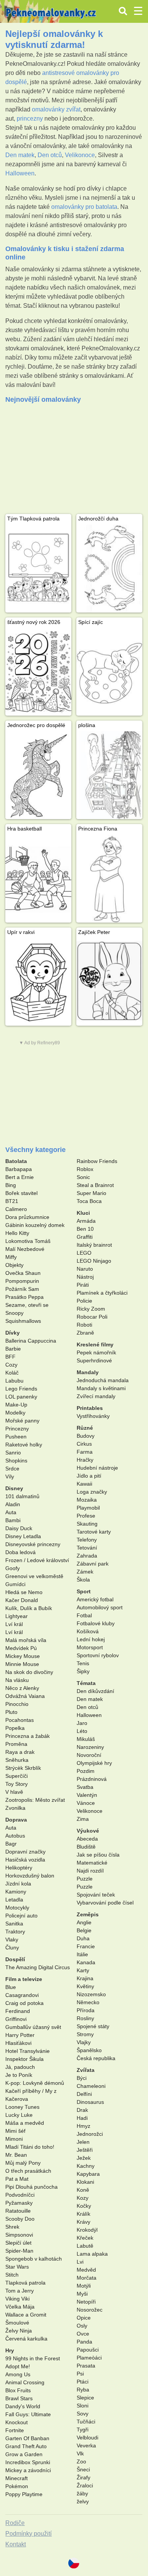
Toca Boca (89, 1201)
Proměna (16, 1744)
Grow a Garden (24, 2454)
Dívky (13, 1333)
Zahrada (87, 1556)
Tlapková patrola (25, 2283)
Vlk (80, 2453)
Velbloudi (87, 2438)
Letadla (14, 1900)
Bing (11, 1185)
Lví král (14, 1624)
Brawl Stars (19, 2398)
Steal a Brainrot (95, 1185)
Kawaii (84, 1484)
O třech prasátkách (28, 2171)
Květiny (85, 1986)
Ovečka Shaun (23, 1273)
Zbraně (85, 1333)
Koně (83, 2190)
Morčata (87, 2278)
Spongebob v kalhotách (34, 2259)
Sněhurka (17, 1760)
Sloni (83, 2406)
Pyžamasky (19, 2203)
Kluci (83, 1213)
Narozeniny (90, 1747)
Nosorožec (90, 2310)
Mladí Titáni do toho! (30, 2147)
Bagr (11, 1844)
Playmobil (88, 1508)
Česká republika (96, 2058)
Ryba (83, 2390)
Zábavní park (93, 1564)
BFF (10, 1357)
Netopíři (86, 2302)
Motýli (84, 2286)
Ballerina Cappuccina (31, 1341)
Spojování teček (96, 1895)
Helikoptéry (19, 1868)
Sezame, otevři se (27, 1305)
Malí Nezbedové (25, 1249)
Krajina (85, 1978)
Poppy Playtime (24, 2494)
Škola (83, 1580)
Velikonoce (80, 155)
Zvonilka (15, 1808)
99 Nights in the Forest (33, 2358)
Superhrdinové (94, 1360)
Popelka (15, 1728)
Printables (90, 1408)
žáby (82, 2493)
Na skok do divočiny (29, 1672)
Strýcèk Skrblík (23, 1768)
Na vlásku (17, 1680)
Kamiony (16, 1892)
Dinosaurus (90, 2102)
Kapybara (88, 2174)
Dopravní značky (25, 1852)
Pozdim (86, 1771)
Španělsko (89, 2050)
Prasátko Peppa (24, 1297)
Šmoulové (17, 2323)
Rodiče (15, 2523)
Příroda (86, 2010)
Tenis (83, 1663)
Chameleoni (91, 2086)
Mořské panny (22, 1421)
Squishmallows (23, 1321)
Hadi (82, 2118)
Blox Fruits (18, 2390)
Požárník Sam (22, 1289)
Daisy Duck (19, 1528)
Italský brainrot (94, 1245)
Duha (83, 1938)
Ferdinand (18, 2011)
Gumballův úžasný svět (33, 2027)
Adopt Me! (18, 2366)
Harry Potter (20, 2035)
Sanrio (13, 1453)
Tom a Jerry (20, 2291)
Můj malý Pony (23, 2163)
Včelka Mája (20, 2307)
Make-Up (16, 1405)
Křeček (85, 2238)
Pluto (11, 1712)
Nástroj (85, 1277)
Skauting (87, 1524)
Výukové (88, 1831)
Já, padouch (20, 2067)
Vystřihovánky (93, 1416)
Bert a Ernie (20, 1177)
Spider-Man (19, 2251)
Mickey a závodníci (28, 2470)
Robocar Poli (92, 1317)
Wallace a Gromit (26, 2315)
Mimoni (14, 2139)
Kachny (86, 2166)
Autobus (15, 1836)
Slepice (85, 2398)
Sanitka (14, 1924)
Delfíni (84, 2094)
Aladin (13, 1504)
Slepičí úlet (18, 2243)
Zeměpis (88, 1914)
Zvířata (86, 2070)
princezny (30, 119)
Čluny (12, 1948)
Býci (82, 2078)
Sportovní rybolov (98, 1655)
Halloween (20, 173)
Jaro (82, 1723)
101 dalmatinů (22, 1496)
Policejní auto (21, 1916)
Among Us (18, 2374)
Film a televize (24, 1979)
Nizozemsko (91, 1994)
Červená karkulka (26, 2339)
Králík (83, 2214)
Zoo (81, 2461)
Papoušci (88, 2350)
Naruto (85, 1269)
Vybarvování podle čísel (105, 1903)
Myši (82, 2294)
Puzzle (85, 1879)
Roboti (84, 1325)
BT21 (12, 1201)
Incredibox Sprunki (28, 2462)
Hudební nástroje (97, 1468)
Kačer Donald (22, 1600)
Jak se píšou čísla (98, 1855)
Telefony (87, 1540)
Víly (10, 1477)
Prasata (86, 2366)
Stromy (85, 2034)
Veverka (86, 2446)
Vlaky (12, 1940)
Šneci (83, 2469)
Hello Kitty (17, 1233)
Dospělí (15, 1959)
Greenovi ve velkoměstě (34, 1576)
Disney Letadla (23, 1536)
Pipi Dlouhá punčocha (31, 2187)
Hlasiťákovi (18, 2043)
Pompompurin (22, 1281)
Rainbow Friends (97, 1161)
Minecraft (17, 2478)
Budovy (86, 1436)
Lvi (80, 2262)
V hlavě (14, 1792)
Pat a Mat (17, 2179)
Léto (82, 1731)
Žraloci (85, 2485)
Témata (86, 1683)
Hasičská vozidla (25, 1860)
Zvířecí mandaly (96, 1396)
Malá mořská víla (26, 1640)
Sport (84, 1591)
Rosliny (85, 2018)
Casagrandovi (22, 1995)
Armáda (86, 1221)
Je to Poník (19, 2075)
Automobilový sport (100, 1607)
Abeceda (87, 1839)
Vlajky (84, 2042)
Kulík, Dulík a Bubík (29, 1608)
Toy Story (17, 1784)
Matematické (92, 1863)
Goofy (13, 1568)
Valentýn (87, 1795)
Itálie (82, 1954)
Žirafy (83, 2477)
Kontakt (16, 2544)
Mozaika (87, 1500)
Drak (82, 2110)
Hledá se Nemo (24, 1592)
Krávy (83, 2222)
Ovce (83, 2334)
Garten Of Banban (27, 2438)
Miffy (11, 1257)
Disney (14, 1488)
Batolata (16, 1161)
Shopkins (16, 1461)
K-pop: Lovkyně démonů (35, 2083)
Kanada (86, 1962)
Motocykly (17, 1908)
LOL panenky (21, 1397)
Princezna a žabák (28, 1736)
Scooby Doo (20, 2219)
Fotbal (84, 1615)
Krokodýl (87, 2230)
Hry (10, 2350)
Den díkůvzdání (95, 1691)
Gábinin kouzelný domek (35, 1225)
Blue (11, 1987)
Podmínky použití (28, 2534)
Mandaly (88, 1372)
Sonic (83, 1177)
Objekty (14, 1265)
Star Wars (17, 2267)
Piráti (83, 1285)
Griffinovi (16, 2019)
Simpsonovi (19, 2235)
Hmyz (83, 2126)
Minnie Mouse (22, 1664)
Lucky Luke (19, 2115)
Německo (88, 2002)
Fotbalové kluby (96, 1623)
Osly (82, 2326)
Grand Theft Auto (26, 2446)
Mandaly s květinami (101, 1388)
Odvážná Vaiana (25, 1696)
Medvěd (86, 2270)
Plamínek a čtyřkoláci (102, 1293)
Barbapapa (19, 1169)
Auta (11, 1512)
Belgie (84, 1930)
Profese (86, 1516)
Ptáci (83, 2382)
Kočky (84, 2206)
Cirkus (84, 1444)
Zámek (85, 1572)
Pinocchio (17, 1704)
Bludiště (86, 1847)
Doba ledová (20, 1552)
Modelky (15, 1413)
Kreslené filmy (95, 1344)
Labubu (14, 1381)
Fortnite (15, 2430)
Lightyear (17, 1616)
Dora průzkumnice (27, 1217)
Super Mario (91, 1193)
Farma (85, 1452)
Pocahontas (20, 1720)
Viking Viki (17, 2299)
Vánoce (86, 1803)
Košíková (88, 1631)
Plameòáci (89, 2358)
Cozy (11, 1365)
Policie (84, 1301)
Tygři (83, 2430)
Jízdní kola (18, 1884)
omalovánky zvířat (56, 109)
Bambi (13, 1520)
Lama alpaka (92, 2254)
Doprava (16, 1820)
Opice (84, 2318)
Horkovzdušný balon (30, 1876)
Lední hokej (91, 1639)
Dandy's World (23, 2406)
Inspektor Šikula (24, 2059)
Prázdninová (92, 1779)
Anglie (84, 1922)
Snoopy (14, 1313)
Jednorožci (90, 2134)
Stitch (12, 2275)
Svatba (85, 1787)
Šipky (83, 1671)
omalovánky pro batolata (84, 207)
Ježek (84, 2158)
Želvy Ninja (19, 2331)
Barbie (13, 1349)
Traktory (15, 1932)
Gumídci (15, 1584)
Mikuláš (86, 1739)
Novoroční (89, 1755)
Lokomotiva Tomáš (28, 1241)
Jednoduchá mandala (103, 1380)
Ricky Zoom (91, 1309)
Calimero (16, 1209)
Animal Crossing (25, 2382)
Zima (83, 1819)
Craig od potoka (24, 2003)
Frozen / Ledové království (37, 1560)
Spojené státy (93, 2026)
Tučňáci (86, 2422)
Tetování (87, 1548)
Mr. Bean (16, 2155)
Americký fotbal (95, 1599)
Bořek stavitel (21, 1193)
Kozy (83, 2198)
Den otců (50, 155)
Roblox (85, 1169)
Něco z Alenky (22, 1688)
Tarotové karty (94, 1532)
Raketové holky (24, 1445)
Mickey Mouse (23, 1656)
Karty (83, 1970)
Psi (80, 2374)
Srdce (12, 1469)
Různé (85, 1428)
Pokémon (17, 2486)
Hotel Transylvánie (28, 2051)
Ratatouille (18, 2211)
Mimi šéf (15, 2131)
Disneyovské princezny (33, 1544)
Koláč (12, 1373)
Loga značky (92, 1492)
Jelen (83, 2142)
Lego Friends (21, 1389)
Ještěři (85, 2150)
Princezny (17, 1429)
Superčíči (17, 1776)
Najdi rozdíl (90, 1871)
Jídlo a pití (89, 1476)
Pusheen (16, 1437)
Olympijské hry (94, 1763)
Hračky (85, 1460)
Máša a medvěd (25, 2123)
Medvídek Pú (21, 1648)
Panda (84, 2342)
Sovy (83, 2414)
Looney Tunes (22, 2107)
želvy (83, 2501)
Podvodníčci (20, 2195)
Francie (86, 1946)
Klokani (85, 2182)
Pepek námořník (96, 1352)
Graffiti (85, 1237)
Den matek (20, 155)
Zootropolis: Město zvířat (35, 1800)
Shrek (12, 2227)
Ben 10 (85, 1229)
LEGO (84, 1253)
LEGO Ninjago (94, 1261)
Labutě (85, 2246)
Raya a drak (20, 1752)
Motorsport (90, 1647)
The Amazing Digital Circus (38, 1967)
